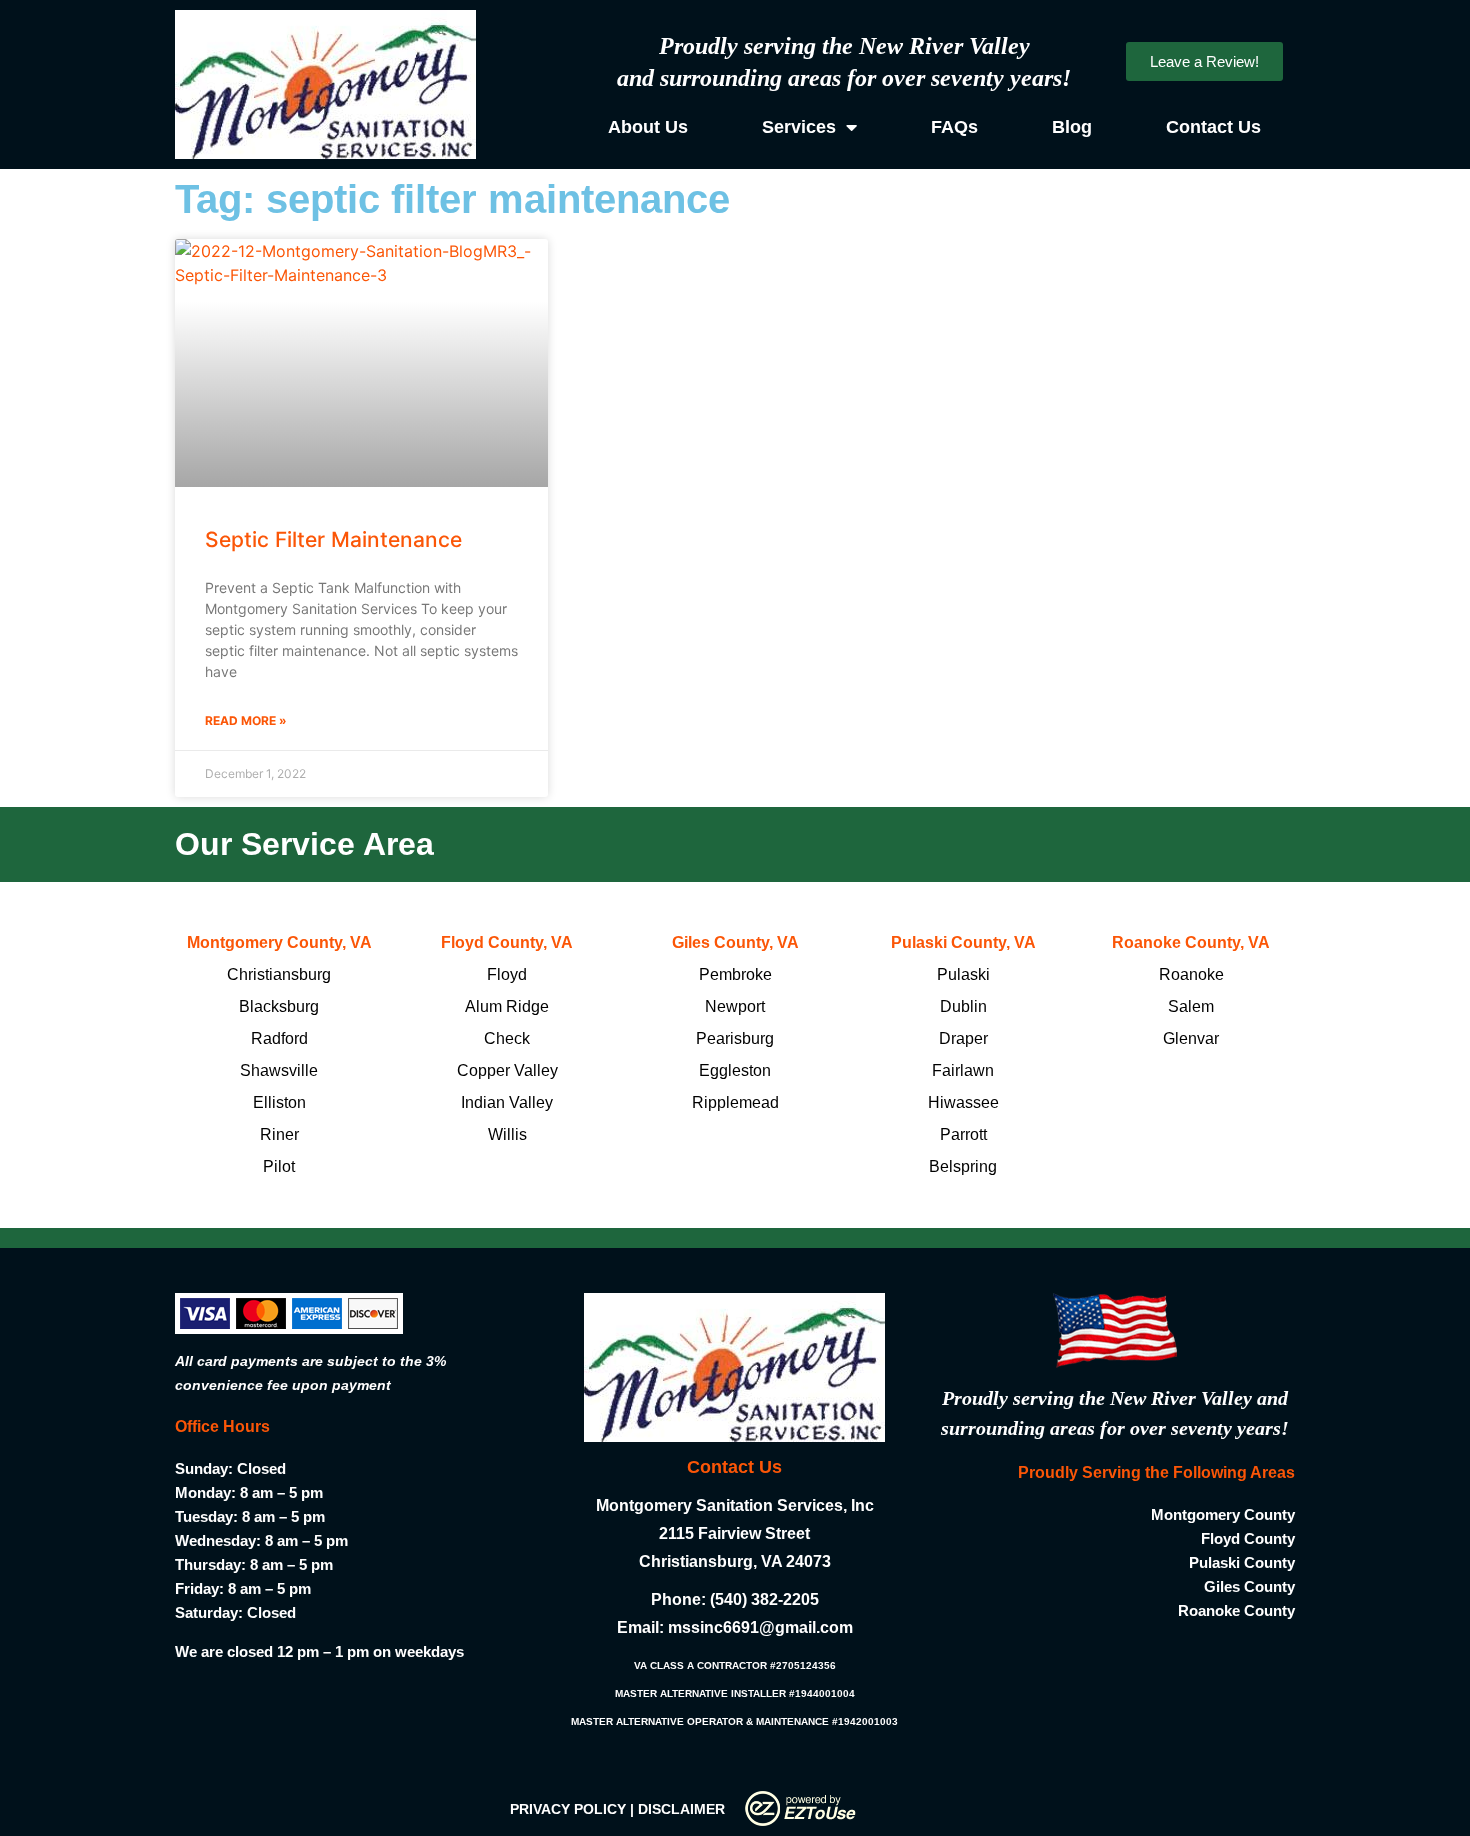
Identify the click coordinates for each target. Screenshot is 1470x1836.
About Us (648, 127)
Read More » (246, 720)
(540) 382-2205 (764, 1599)
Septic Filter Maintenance (333, 539)
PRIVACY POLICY (568, 1809)
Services (799, 127)
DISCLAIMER (681, 1809)
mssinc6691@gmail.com (760, 1627)
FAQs (954, 127)
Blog (1072, 127)
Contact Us (1213, 127)
